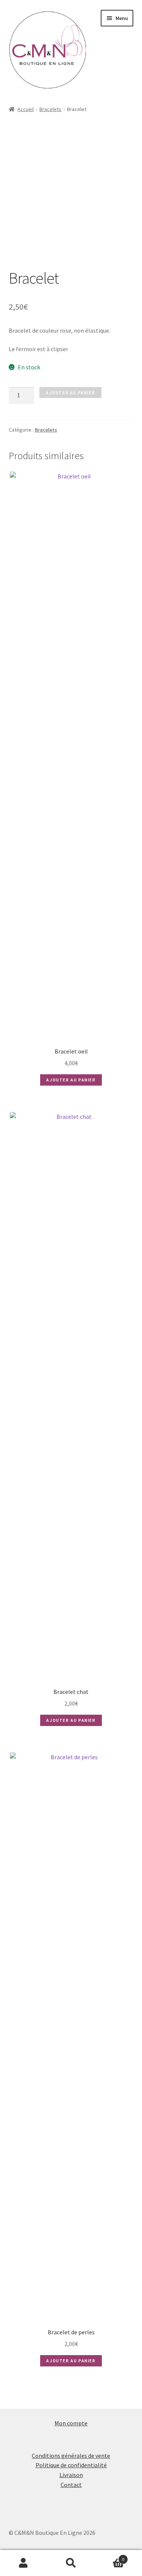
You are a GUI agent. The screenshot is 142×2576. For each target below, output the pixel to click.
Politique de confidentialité (71, 2465)
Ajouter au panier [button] (71, 1080)
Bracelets (50, 109)
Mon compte (71, 2423)
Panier (109, 2557)
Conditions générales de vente (71, 2456)
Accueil (26, 109)
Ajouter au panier (70, 393)
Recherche (71, 2563)
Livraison (71, 2475)
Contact (71, 2485)
